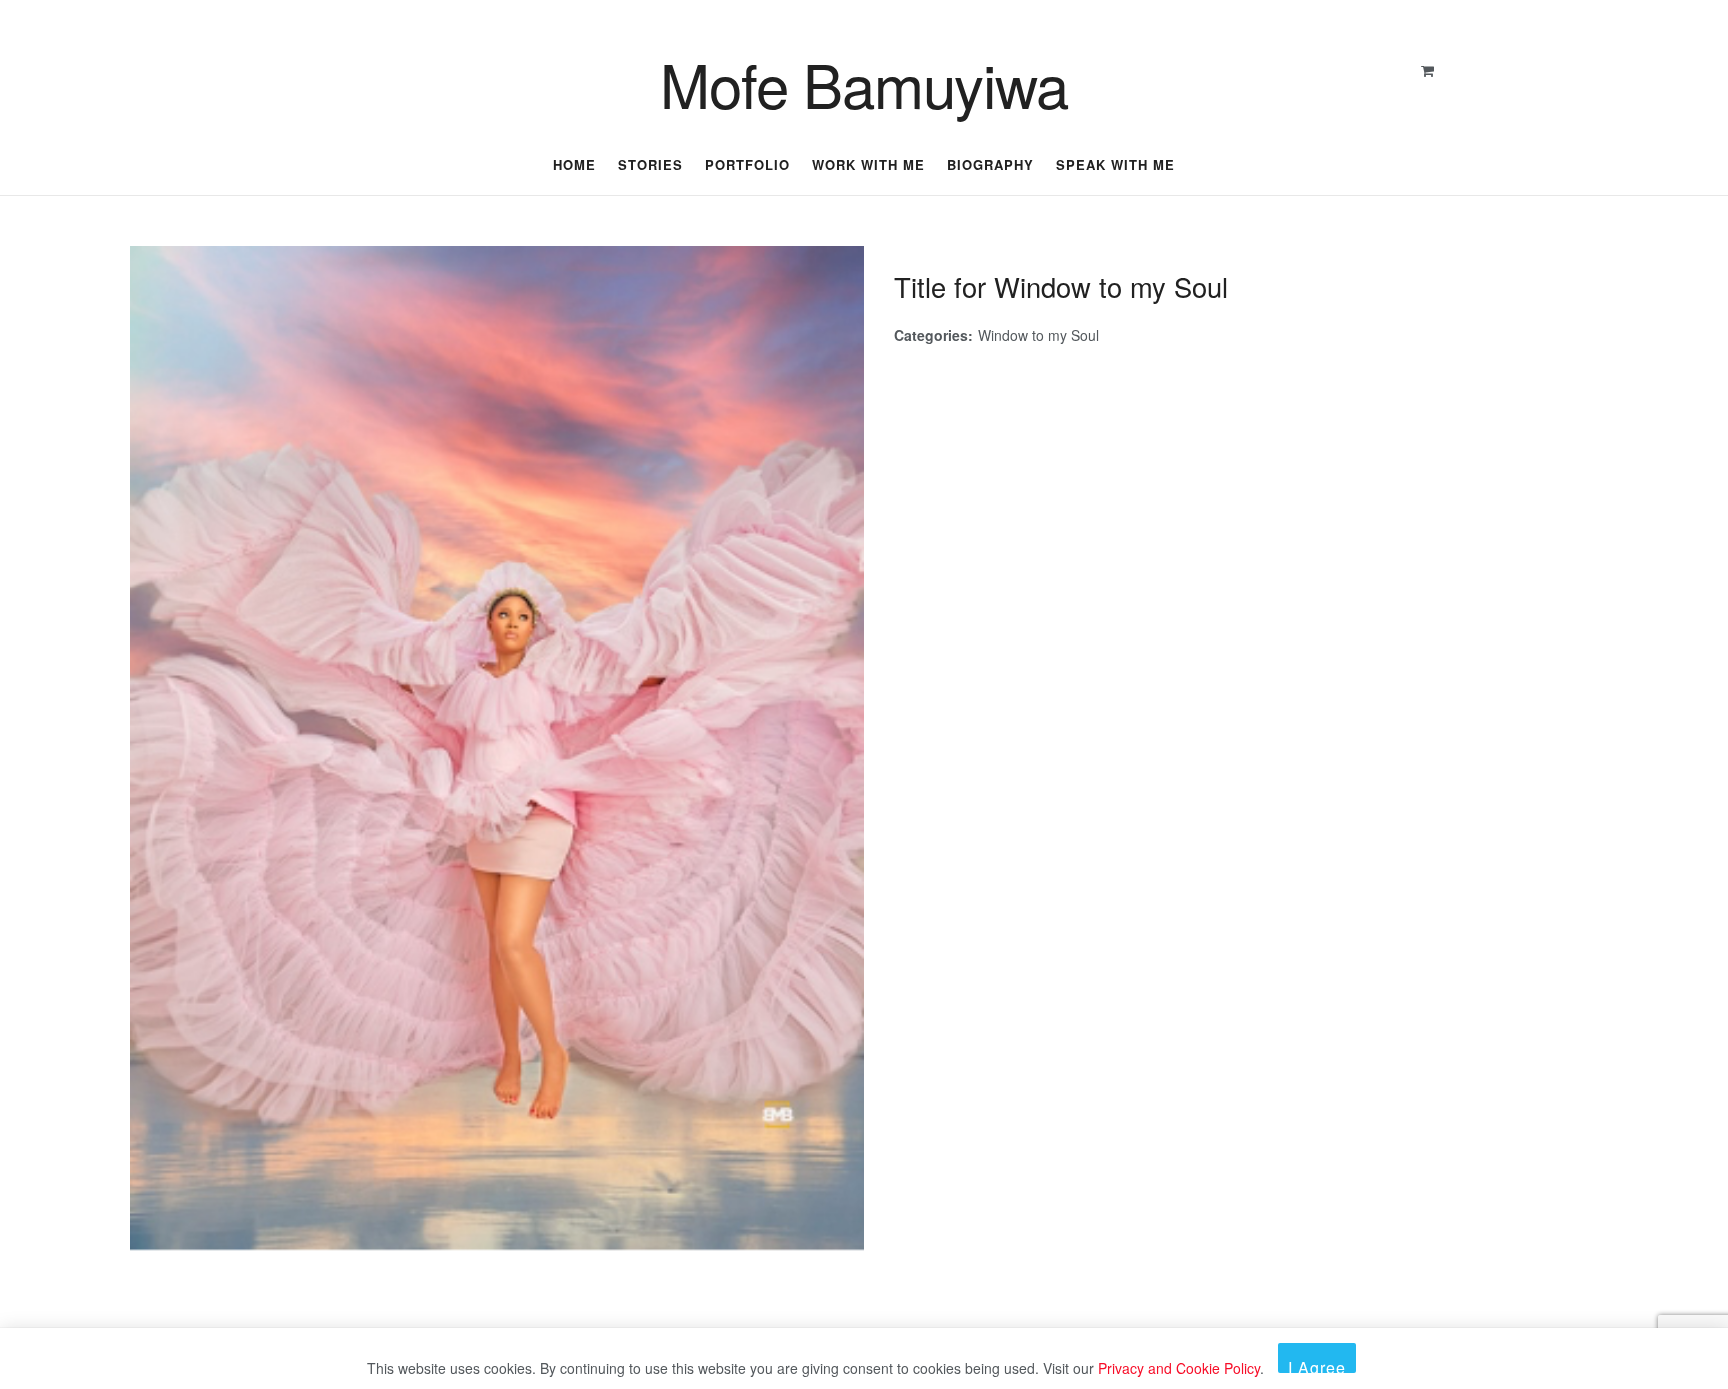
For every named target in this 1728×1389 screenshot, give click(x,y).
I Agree (1317, 1364)
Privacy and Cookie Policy (1179, 1368)
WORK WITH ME (868, 164)
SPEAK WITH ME (1115, 164)
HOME (574, 164)
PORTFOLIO (747, 164)
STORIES (650, 164)
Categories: (933, 335)
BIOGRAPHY (990, 164)
